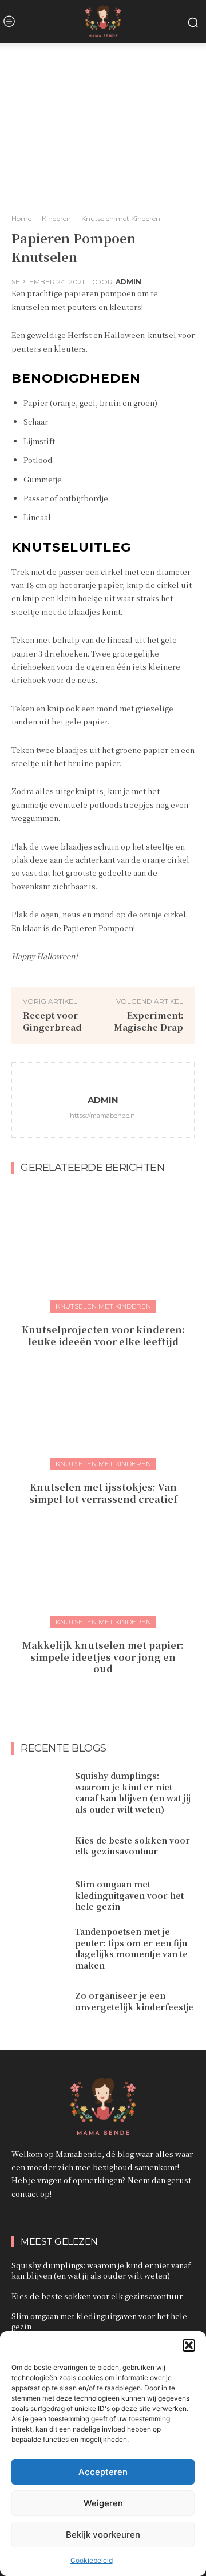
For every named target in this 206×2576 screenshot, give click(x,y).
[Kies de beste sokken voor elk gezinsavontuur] (39, 1846)
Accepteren (103, 2472)
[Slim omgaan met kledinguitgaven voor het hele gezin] (39, 1896)
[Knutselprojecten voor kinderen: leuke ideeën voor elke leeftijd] (103, 1248)
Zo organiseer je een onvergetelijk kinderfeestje (134, 2001)
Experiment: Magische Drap (148, 1021)
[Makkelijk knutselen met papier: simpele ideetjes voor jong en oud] (103, 1564)
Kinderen (56, 218)
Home (21, 218)
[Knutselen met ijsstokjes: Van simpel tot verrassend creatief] (103, 1406)
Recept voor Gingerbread (52, 1021)
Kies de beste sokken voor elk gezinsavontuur (132, 1846)
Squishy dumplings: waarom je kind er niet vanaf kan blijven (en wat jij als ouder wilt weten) (133, 1792)
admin (128, 282)
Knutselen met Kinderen (121, 218)
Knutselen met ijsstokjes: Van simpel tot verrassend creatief (103, 1493)
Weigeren (103, 2503)
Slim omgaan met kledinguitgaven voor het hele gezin (129, 1895)
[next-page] (110, 1694)
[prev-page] (92, 1694)
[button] (189, 2345)
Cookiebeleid (92, 2560)
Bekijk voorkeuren (103, 2535)
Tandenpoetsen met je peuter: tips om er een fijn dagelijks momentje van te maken (131, 1948)
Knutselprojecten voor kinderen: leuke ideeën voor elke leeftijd (103, 1335)
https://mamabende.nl (103, 1116)
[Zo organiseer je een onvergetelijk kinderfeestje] (39, 2001)
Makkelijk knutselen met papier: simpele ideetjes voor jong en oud (103, 1657)
